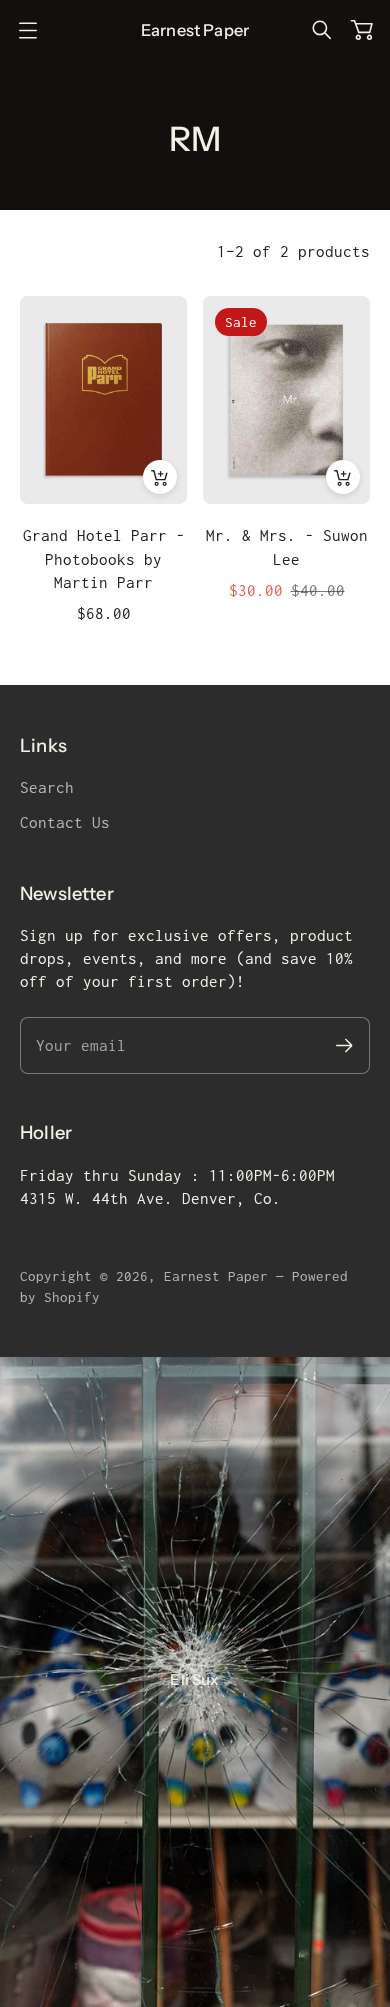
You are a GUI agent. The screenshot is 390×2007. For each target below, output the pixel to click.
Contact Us (65, 822)
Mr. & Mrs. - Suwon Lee (287, 547)
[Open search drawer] (322, 30)
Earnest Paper (216, 1276)
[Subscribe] (344, 1045)
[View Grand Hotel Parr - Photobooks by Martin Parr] (103, 400)
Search (47, 787)
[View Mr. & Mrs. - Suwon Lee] (286, 400)
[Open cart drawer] (362, 30)
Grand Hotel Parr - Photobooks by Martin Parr (104, 558)
